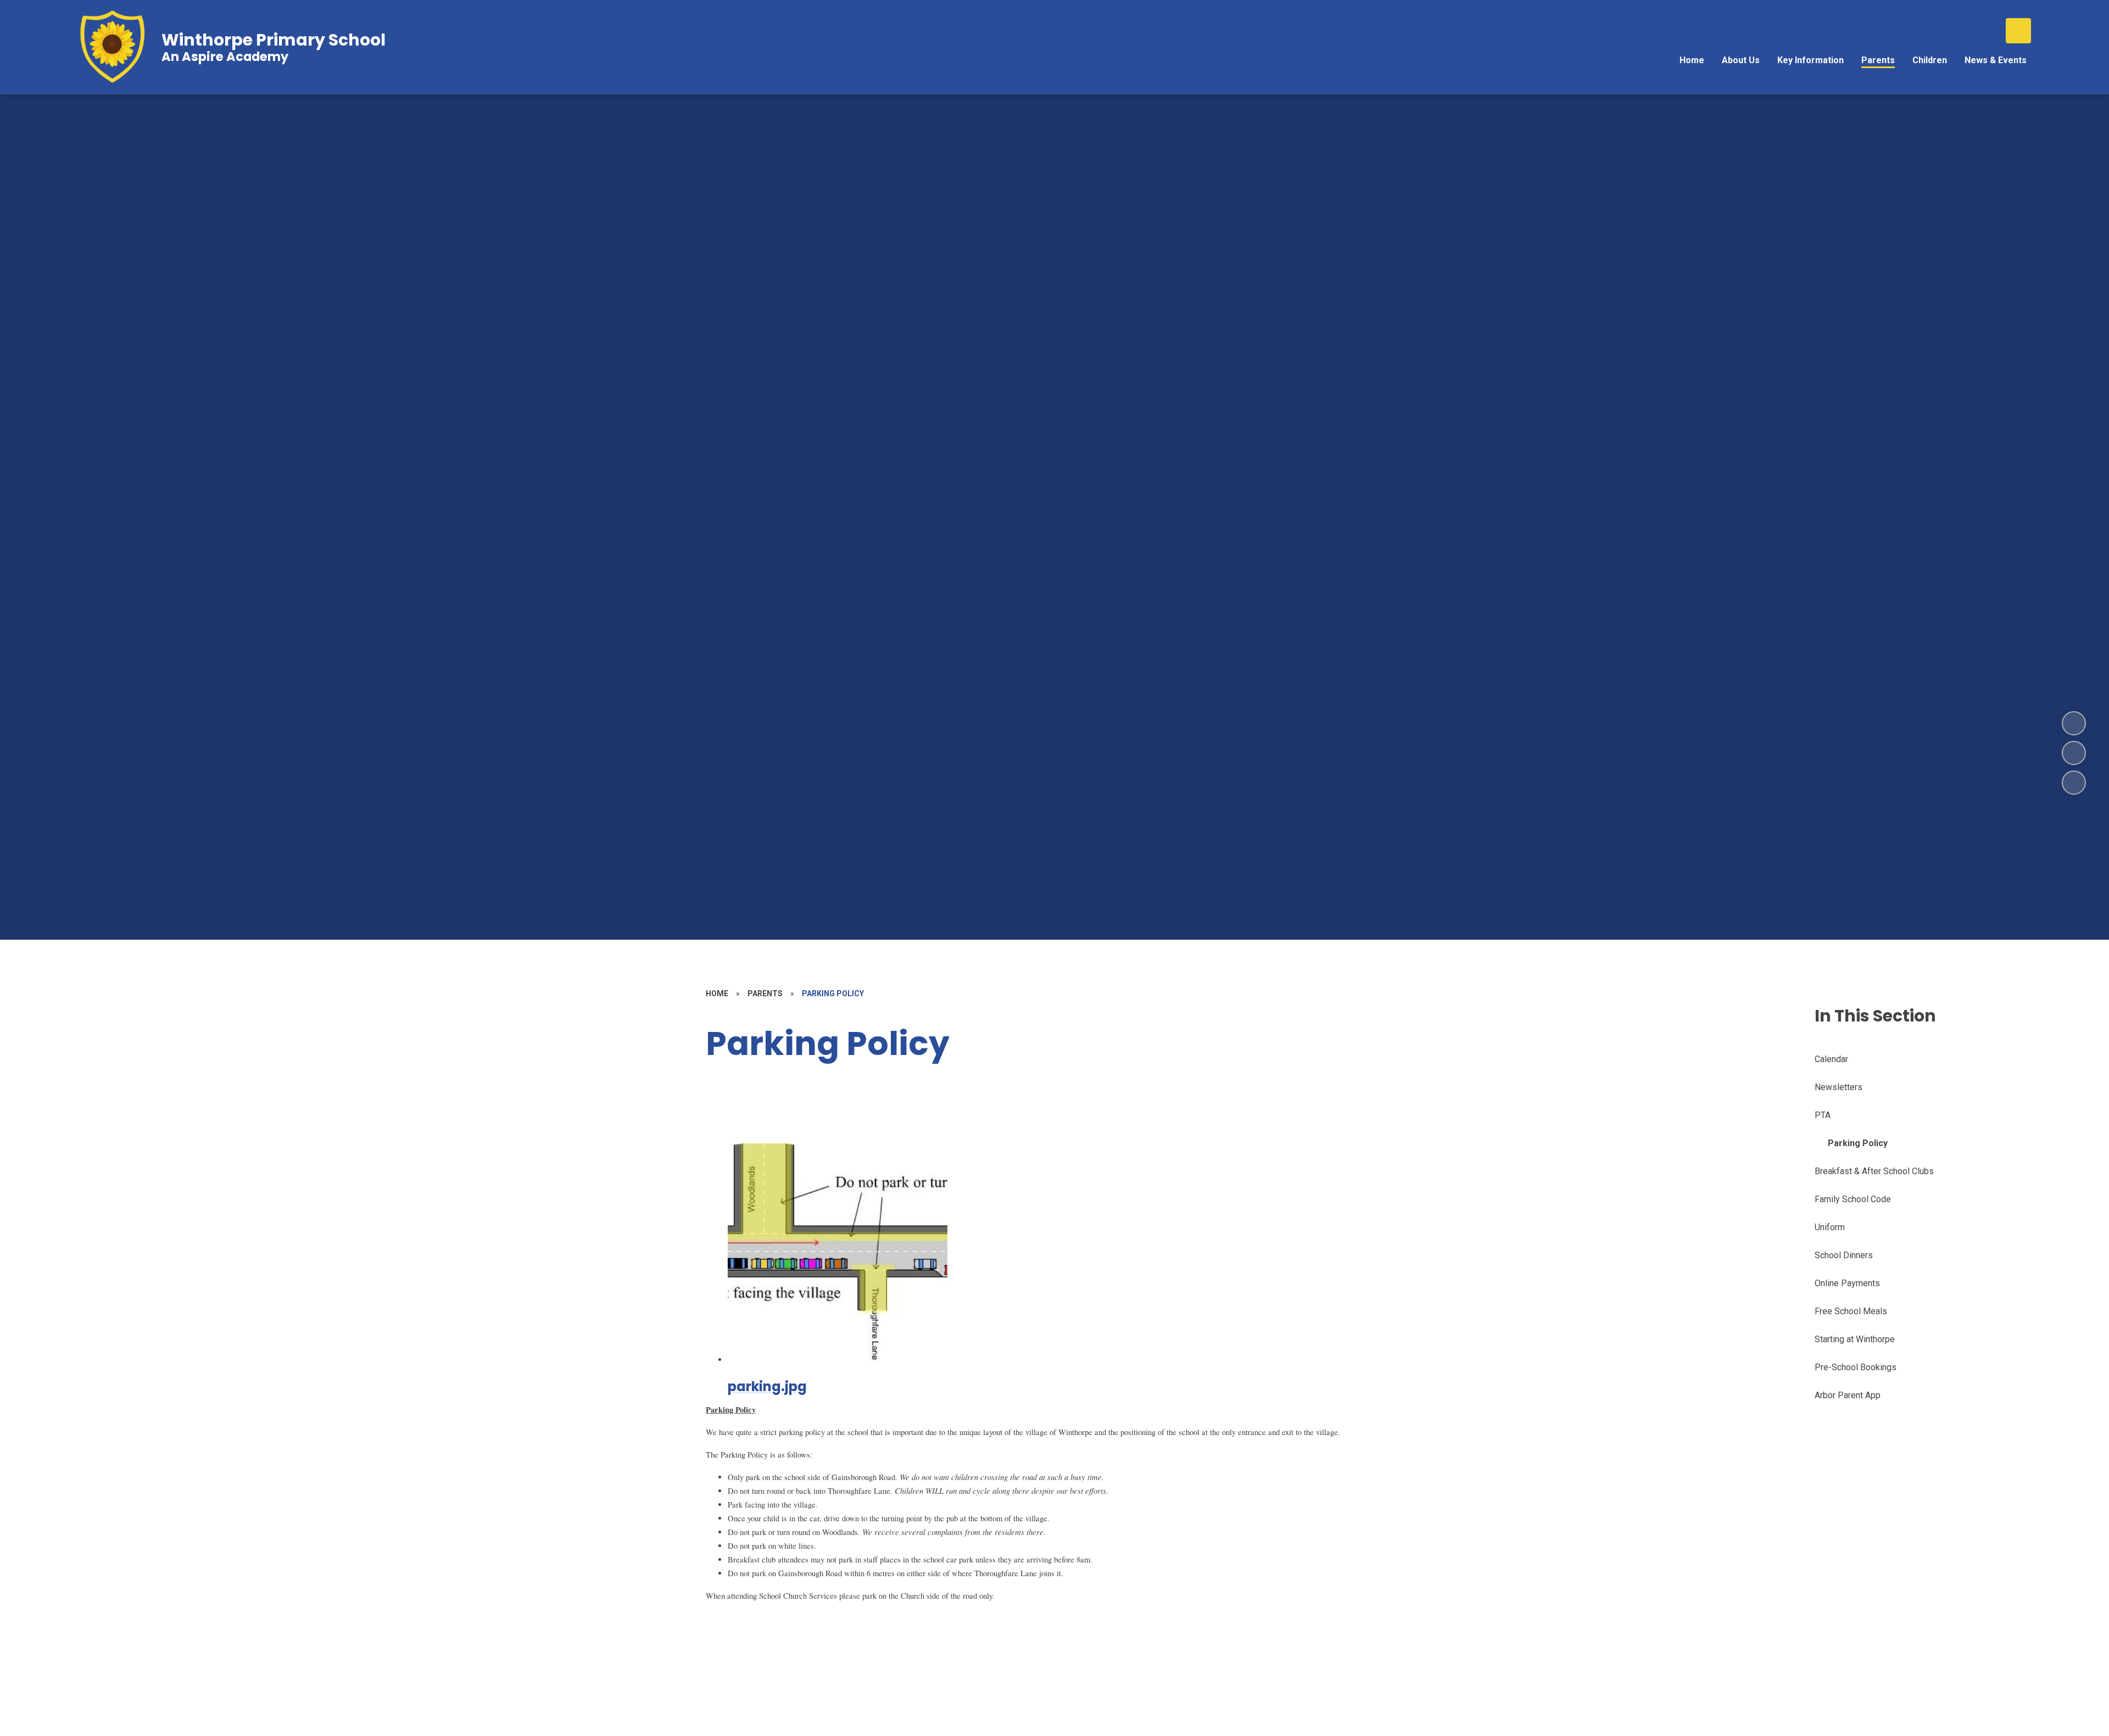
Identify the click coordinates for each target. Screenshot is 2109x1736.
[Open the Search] (2018, 31)
